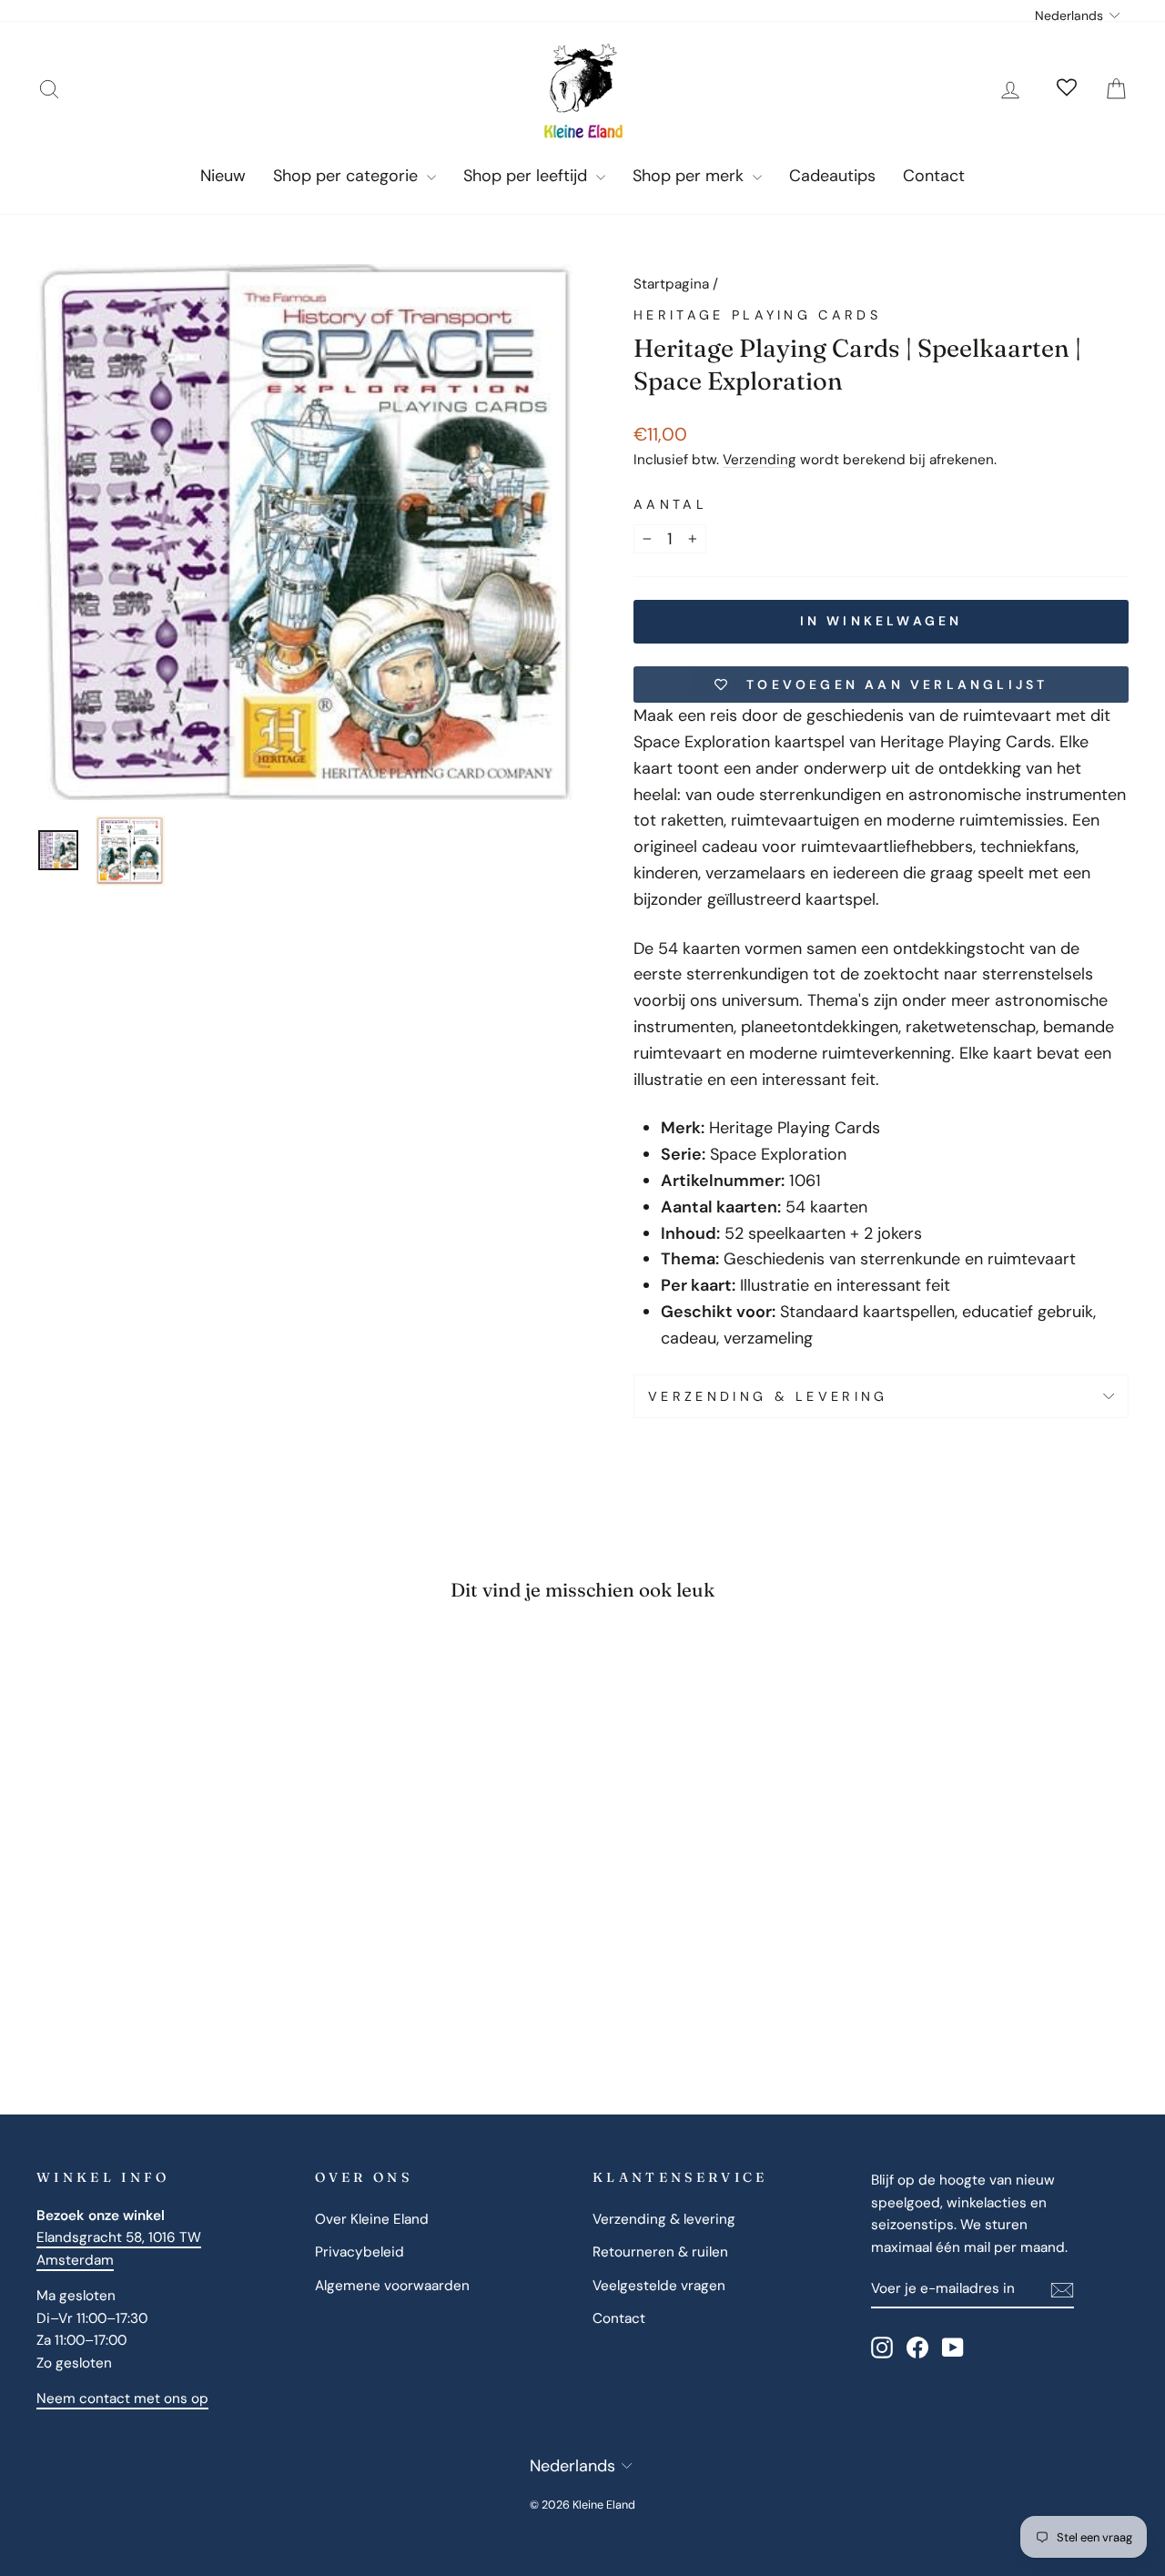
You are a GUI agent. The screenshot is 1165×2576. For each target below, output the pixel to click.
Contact (934, 176)
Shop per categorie (348, 176)
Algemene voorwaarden (392, 2286)
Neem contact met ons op (122, 2399)
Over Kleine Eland (372, 2219)
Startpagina (671, 284)
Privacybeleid (360, 2252)
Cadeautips (832, 176)
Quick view (165, 1885)
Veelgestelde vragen (659, 2286)
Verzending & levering (768, 1396)
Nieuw (223, 176)
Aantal (670, 504)
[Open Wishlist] (1067, 89)
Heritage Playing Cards (757, 315)
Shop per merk (690, 176)
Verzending (760, 460)
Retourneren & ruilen (660, 2252)
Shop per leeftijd (527, 176)
